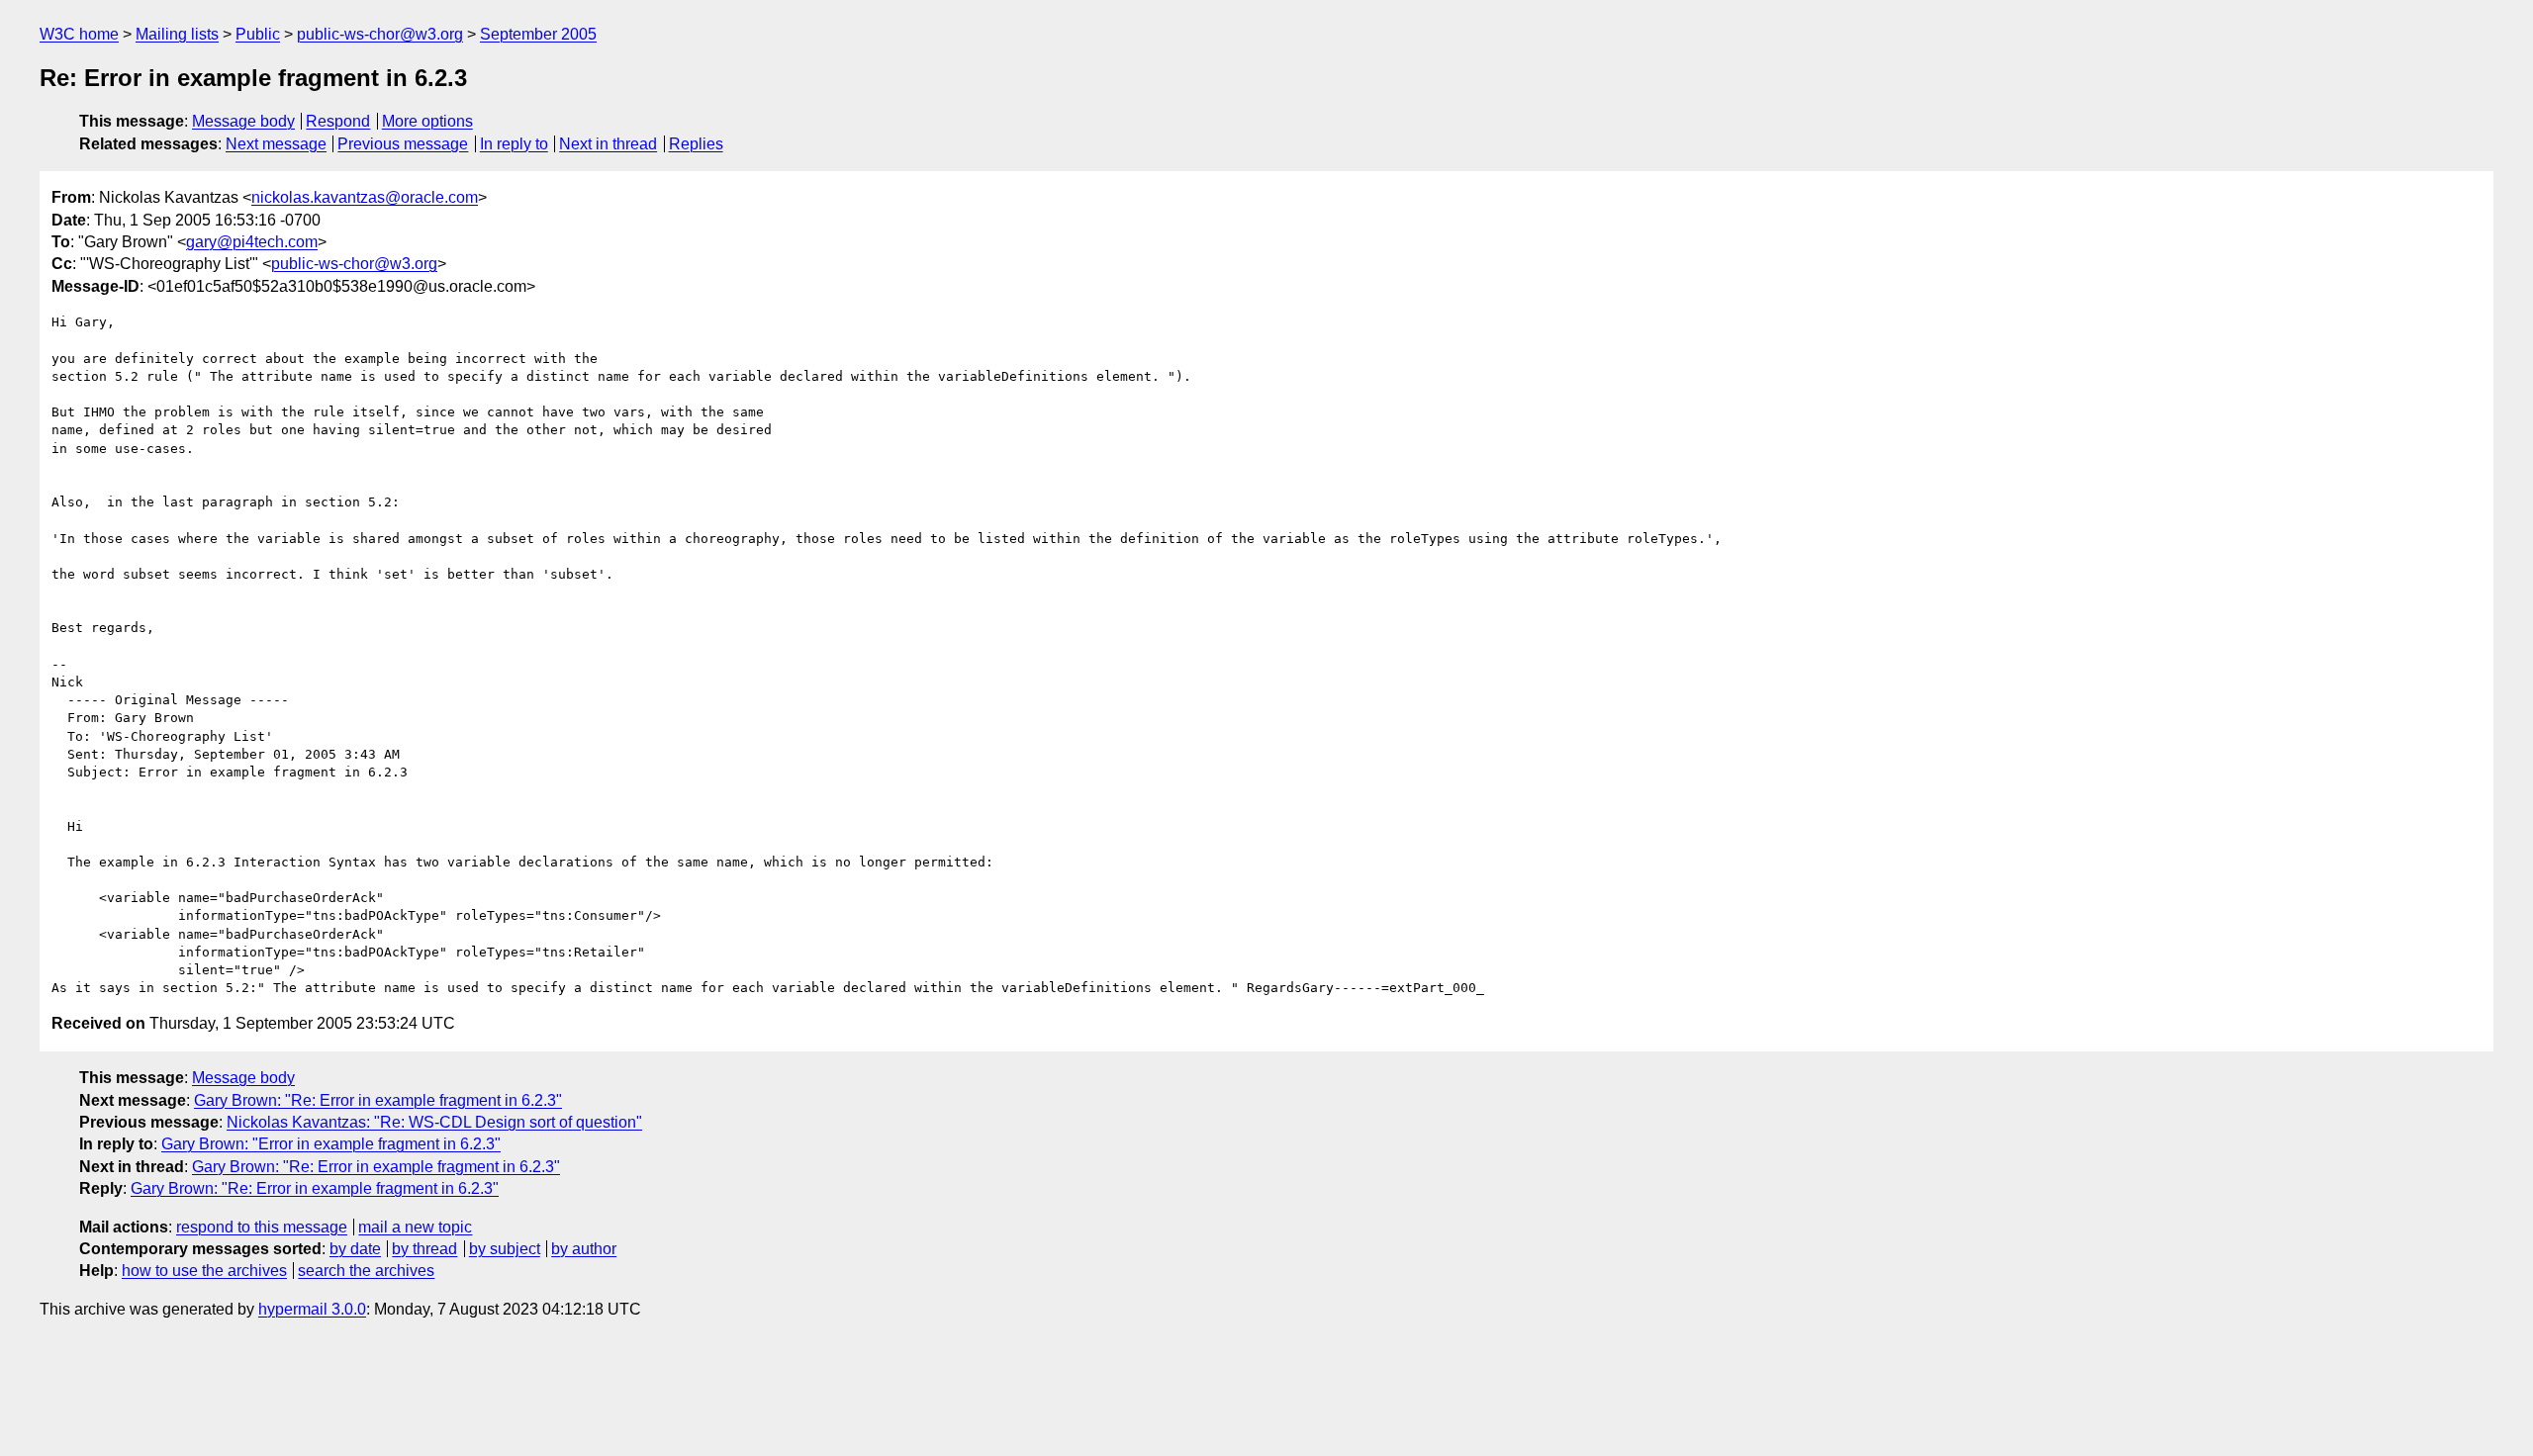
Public (258, 34)
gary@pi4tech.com (252, 242)
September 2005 (538, 34)
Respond (338, 121)
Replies (696, 144)
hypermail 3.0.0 (312, 1309)
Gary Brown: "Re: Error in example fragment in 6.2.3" (378, 1100)
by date (355, 1249)
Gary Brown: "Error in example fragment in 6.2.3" (331, 1144)
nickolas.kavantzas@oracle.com (365, 197)
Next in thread (608, 144)
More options (427, 121)
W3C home (79, 34)
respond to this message (262, 1227)
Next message (276, 144)
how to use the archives (204, 1271)
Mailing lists (177, 34)
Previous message (403, 144)
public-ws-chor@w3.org (380, 34)
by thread (424, 1249)
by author (584, 1249)
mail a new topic (415, 1227)
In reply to (514, 144)
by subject (505, 1249)
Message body (243, 121)
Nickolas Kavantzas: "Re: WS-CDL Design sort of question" (434, 1122)
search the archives (366, 1271)
